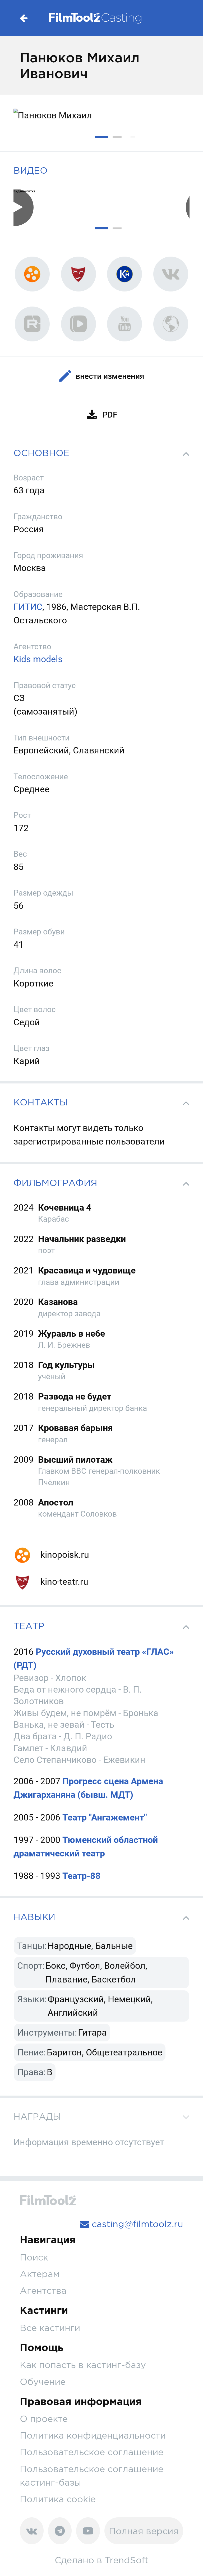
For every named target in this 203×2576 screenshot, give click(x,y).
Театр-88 (82, 1876)
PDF (110, 415)
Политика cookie (58, 2499)
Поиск (34, 2257)
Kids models (38, 659)
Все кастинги (50, 2328)
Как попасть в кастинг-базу (83, 2365)
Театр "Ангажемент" (105, 1817)
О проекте (44, 2419)
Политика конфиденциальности (93, 2435)
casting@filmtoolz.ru (136, 2224)
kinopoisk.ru (64, 1555)
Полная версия (144, 2531)
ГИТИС (28, 607)
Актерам (40, 2274)
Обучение (43, 2382)
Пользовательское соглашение (92, 2452)
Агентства (43, 2290)
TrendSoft (127, 2560)
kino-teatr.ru (63, 1582)
